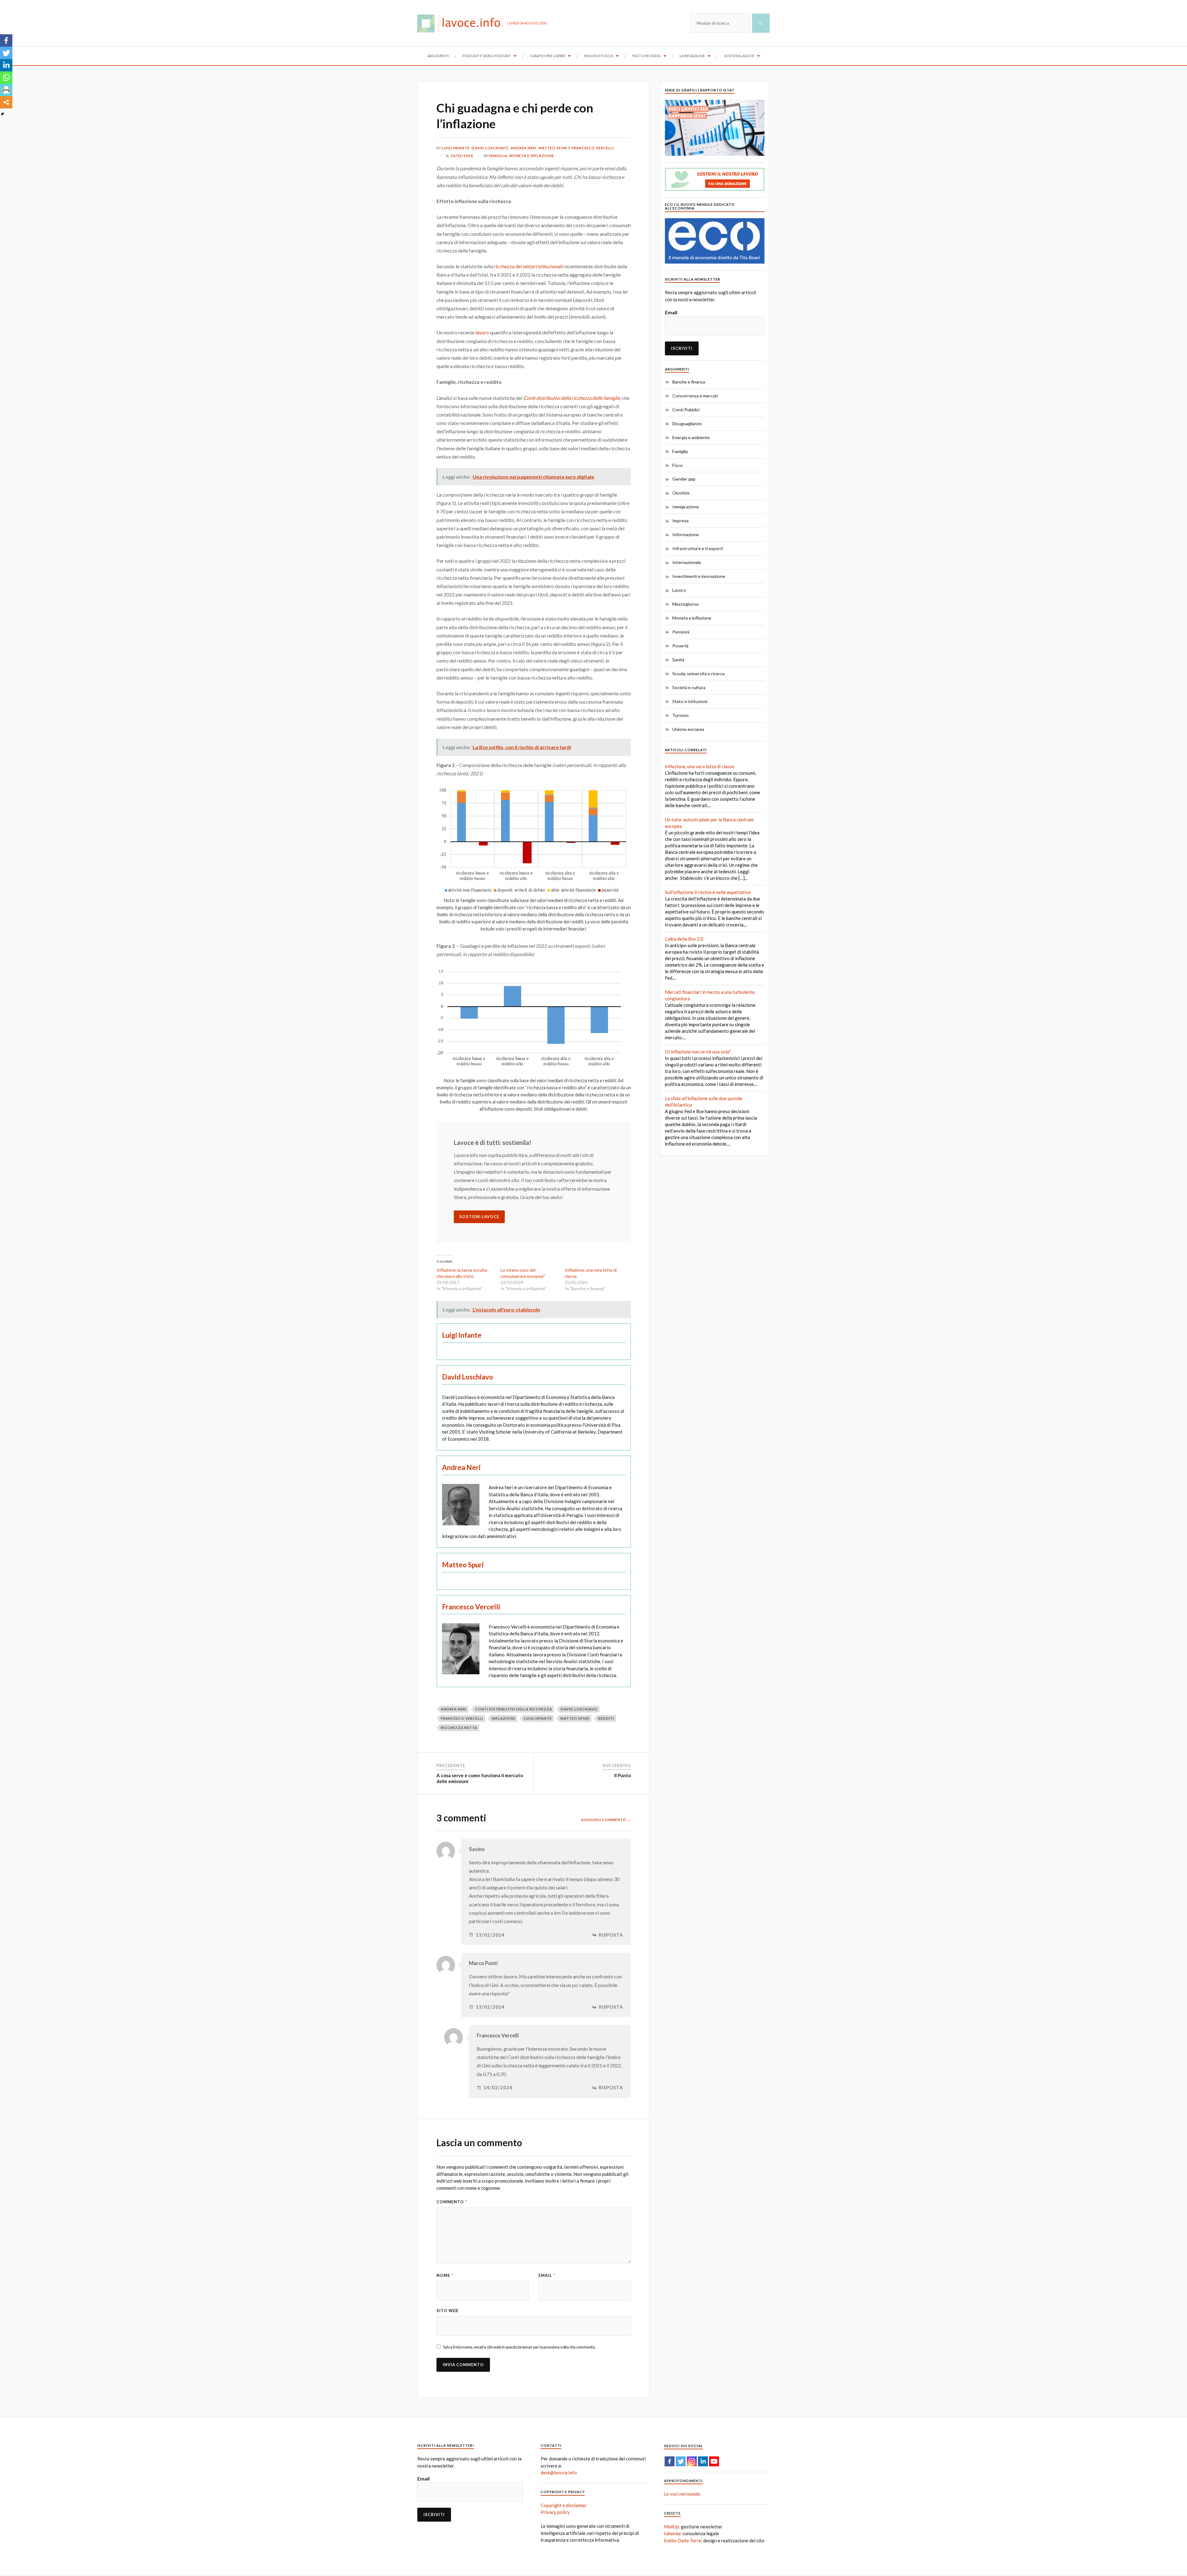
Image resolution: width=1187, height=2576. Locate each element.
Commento (452, 2202)
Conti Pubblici (686, 410)
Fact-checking (647, 56)
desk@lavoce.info (559, 2472)
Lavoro (679, 590)
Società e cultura (689, 687)
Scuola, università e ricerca (698, 674)
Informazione (686, 534)
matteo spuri (575, 1718)
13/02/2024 (462, 156)
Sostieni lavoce (739, 56)
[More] (6, 102)
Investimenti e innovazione (699, 576)
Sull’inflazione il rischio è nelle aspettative (708, 892)
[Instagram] (692, 2461)
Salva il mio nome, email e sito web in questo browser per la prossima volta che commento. (519, 2347)
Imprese (681, 521)
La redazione (692, 56)
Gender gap (684, 479)
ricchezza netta (459, 1728)
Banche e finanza (689, 382)
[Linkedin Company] (703, 2461)
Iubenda (672, 2533)
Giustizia (681, 493)
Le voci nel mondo (682, 2494)
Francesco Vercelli (593, 148)
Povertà (680, 646)
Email (547, 2275)
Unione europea (688, 729)
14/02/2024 (498, 2088)
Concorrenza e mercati (695, 396)
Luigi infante (538, 1718)
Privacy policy (555, 2512)
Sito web (447, 2311)
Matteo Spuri (553, 148)
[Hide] (2, 114)
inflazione (504, 1718)
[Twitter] (6, 53)
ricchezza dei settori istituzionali (528, 266)
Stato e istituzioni (690, 701)
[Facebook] (6, 40)
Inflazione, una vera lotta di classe (700, 766)
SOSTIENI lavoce (479, 1217)
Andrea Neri (523, 148)
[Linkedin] (6, 65)
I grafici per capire (548, 56)
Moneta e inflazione (532, 156)
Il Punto (623, 1775)
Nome (445, 2275)
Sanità (678, 660)
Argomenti (438, 56)
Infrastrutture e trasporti (698, 548)
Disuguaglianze (687, 424)
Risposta (611, 1935)
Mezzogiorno (686, 604)
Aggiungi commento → (606, 1820)
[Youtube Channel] (714, 2461)
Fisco (678, 465)
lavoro (482, 332)
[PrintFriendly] (6, 90)
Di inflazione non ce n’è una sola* (698, 1052)
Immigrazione (686, 507)
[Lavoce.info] (462, 23)
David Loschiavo (490, 148)
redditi (606, 1718)
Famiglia (498, 156)
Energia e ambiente (691, 437)
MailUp (671, 2527)
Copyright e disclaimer (564, 2505)
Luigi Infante (456, 148)
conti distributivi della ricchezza (514, 1709)
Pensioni (681, 632)
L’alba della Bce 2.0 (684, 939)
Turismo (681, 715)
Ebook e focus (599, 56)
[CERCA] (761, 23)
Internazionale (687, 562)
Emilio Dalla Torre (683, 2540)
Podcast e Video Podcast (487, 56)
